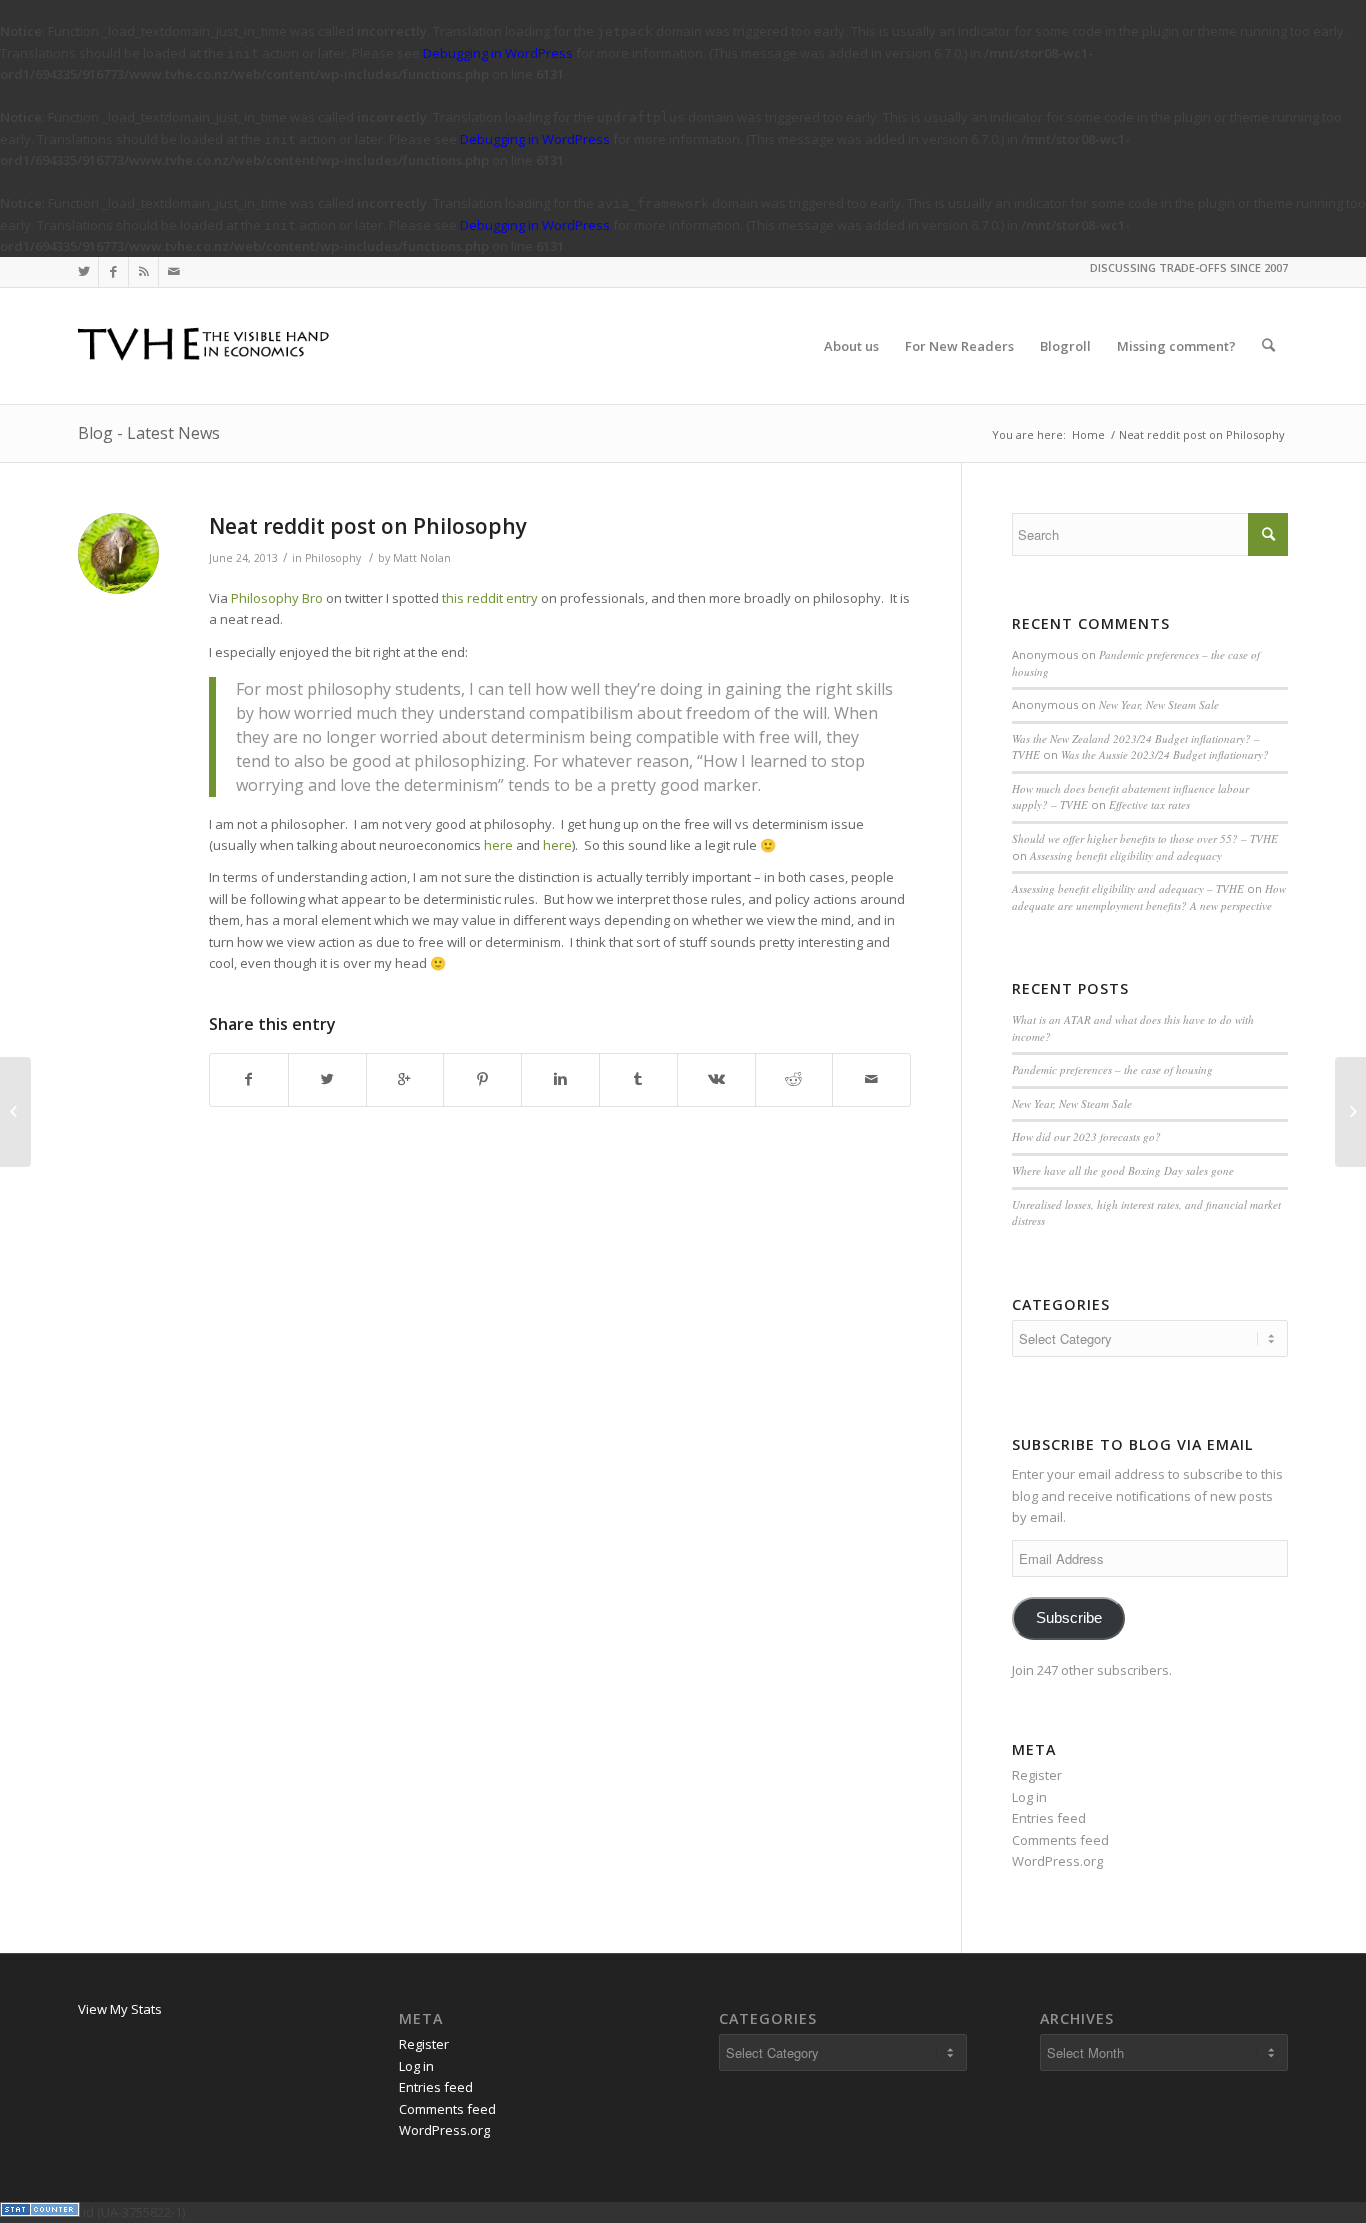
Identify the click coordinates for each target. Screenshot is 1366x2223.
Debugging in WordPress (498, 53)
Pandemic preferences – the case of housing (1112, 1069)
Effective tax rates (1149, 804)
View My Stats (120, 2009)
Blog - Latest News (149, 433)
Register (1037, 1775)
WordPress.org (1057, 1861)
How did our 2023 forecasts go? (1086, 1136)
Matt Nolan (422, 558)
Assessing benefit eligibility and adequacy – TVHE (1128, 888)
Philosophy (333, 558)
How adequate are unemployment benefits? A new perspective (1149, 897)
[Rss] (143, 272)
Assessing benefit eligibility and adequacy (1126, 855)
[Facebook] (113, 272)
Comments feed (1060, 1840)
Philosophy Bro (277, 598)
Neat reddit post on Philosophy (368, 526)
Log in (1029, 1797)
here (498, 845)
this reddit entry (490, 598)
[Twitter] (83, 272)
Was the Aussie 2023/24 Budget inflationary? (1165, 754)
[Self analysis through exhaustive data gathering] (15, 1112)
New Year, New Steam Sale (1159, 704)
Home (1088, 434)
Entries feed (1049, 1818)
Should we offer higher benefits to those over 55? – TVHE (1145, 838)
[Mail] (174, 272)
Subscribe (1069, 1618)
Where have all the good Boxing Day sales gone (1123, 1170)
